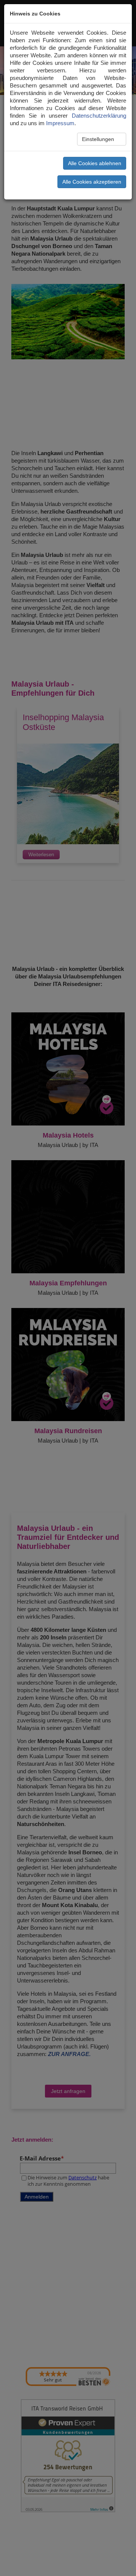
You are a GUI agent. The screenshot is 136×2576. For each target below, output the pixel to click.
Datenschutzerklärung (99, 116)
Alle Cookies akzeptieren (92, 182)
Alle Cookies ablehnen (95, 163)
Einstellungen (99, 139)
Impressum (60, 123)
